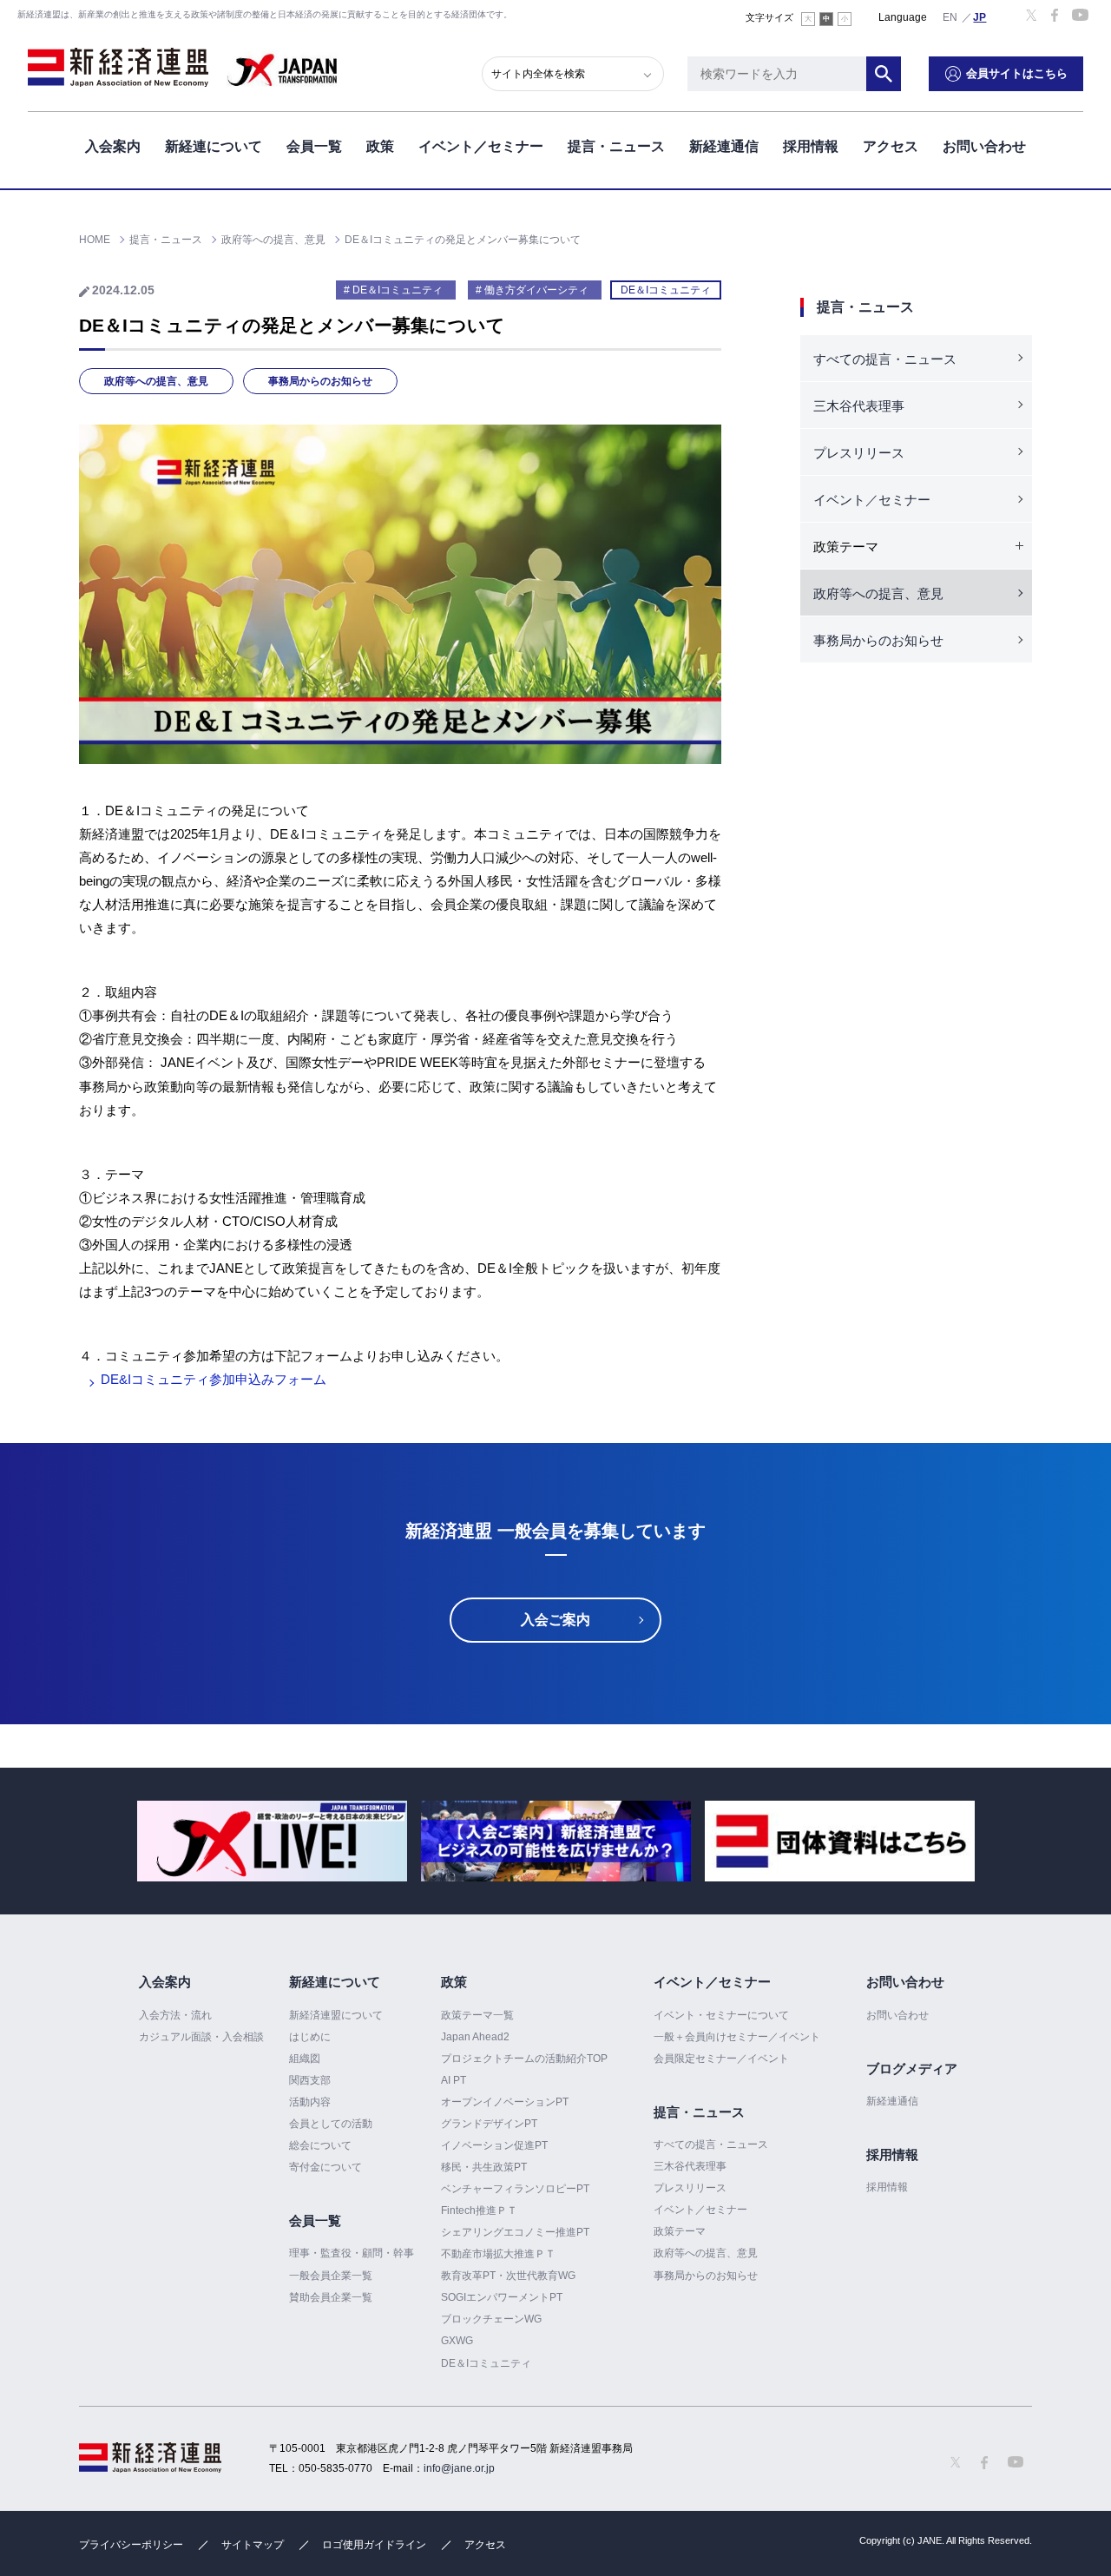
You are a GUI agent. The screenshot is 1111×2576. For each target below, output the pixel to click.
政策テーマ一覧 (477, 2015)
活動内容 (310, 2102)
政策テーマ (680, 2231)
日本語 (980, 16)
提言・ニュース (616, 146)
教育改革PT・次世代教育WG (508, 2276)
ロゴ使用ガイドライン (374, 2545)
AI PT (454, 2080)
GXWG (457, 2341)
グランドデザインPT (489, 2124)
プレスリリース (859, 453)
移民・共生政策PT (484, 2167)
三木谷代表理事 (859, 406)
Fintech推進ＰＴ (479, 2210)
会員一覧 (314, 146)
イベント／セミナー (481, 146)
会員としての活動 (331, 2124)
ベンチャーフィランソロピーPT (515, 2189)
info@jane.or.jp (459, 2468)
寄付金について (325, 2167)
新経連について (214, 146)
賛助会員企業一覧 (331, 2297)
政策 (380, 146)
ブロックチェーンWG (491, 2319)
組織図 (305, 2059)
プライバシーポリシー (131, 2545)
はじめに (310, 2037)
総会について (320, 2145)
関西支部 (310, 2080)
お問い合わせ (984, 146)
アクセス (891, 146)
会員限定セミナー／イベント (721, 2059)
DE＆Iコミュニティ (666, 290)
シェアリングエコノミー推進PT (515, 2232)
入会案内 (113, 146)
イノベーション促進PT (494, 2145)
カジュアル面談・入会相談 (201, 2037)
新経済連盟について (336, 2015)
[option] (272, 1841)
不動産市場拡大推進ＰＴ (498, 2254)
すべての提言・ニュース (885, 359)
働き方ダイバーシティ (536, 290)
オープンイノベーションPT (505, 2102)
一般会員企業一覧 (331, 2276)
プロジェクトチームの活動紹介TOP (524, 2059)
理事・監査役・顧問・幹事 (352, 2253)
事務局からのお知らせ (320, 381)
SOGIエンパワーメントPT (502, 2297)
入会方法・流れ (175, 2015)
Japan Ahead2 (475, 2037)
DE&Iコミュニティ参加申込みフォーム (214, 1379)
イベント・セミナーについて (721, 2015)
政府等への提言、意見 (156, 381)
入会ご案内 (555, 1620)
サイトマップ (253, 2545)
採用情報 (811, 146)
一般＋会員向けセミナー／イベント (737, 2037)
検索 (884, 74)
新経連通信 (724, 146)
